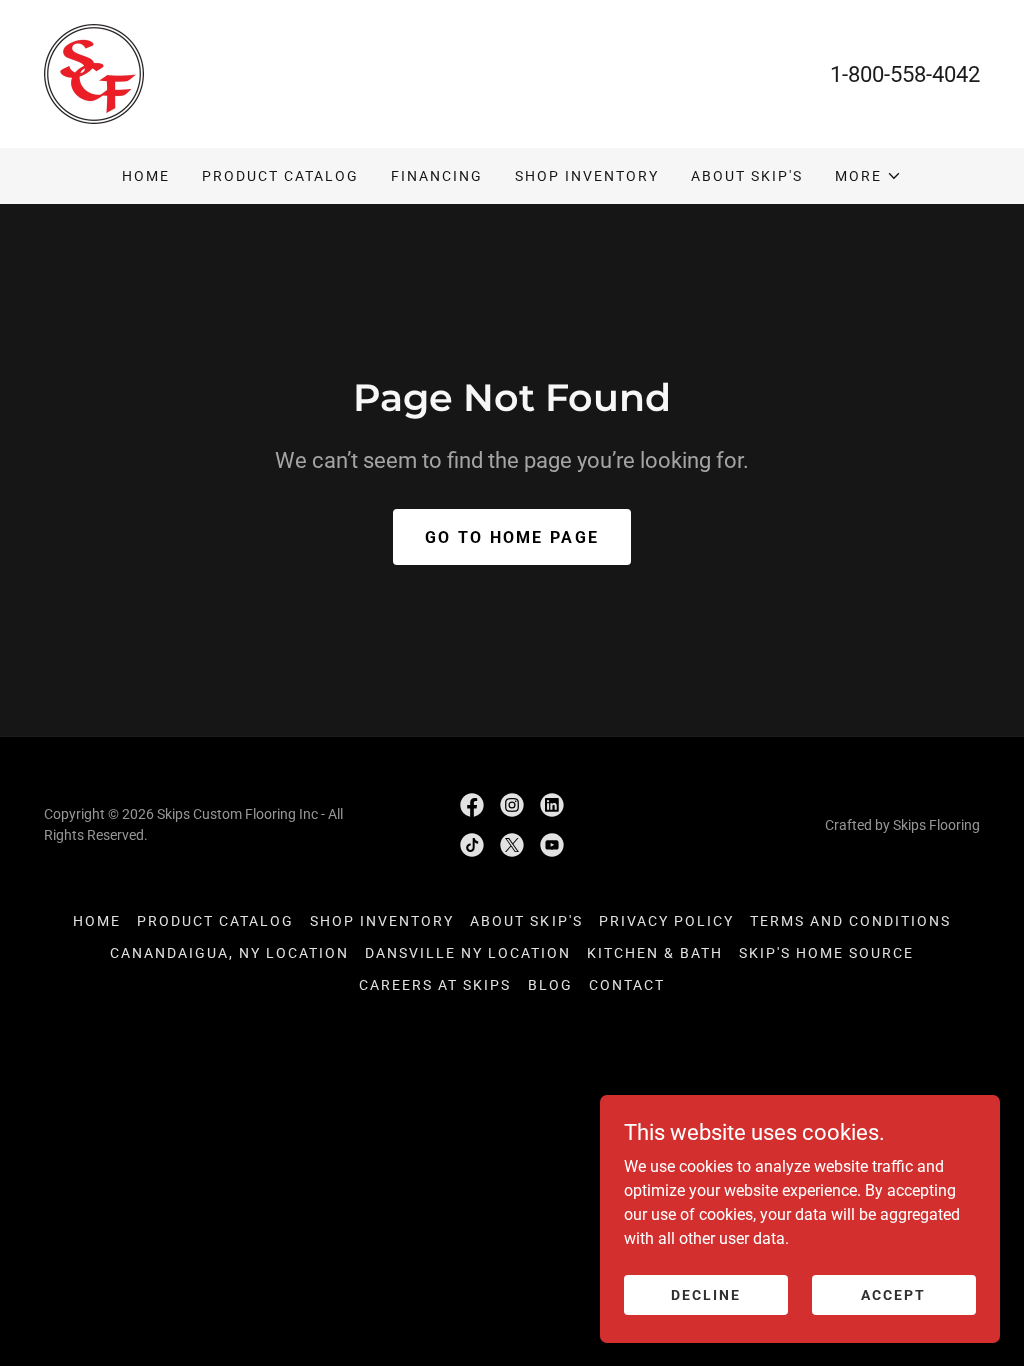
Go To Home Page (512, 537)
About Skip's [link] (747, 176)
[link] (94, 72)
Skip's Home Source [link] (826, 953)
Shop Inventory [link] (587, 176)
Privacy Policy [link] (666, 921)
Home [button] (97, 921)
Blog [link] (550, 985)
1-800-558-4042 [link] (905, 74)
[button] (868, 176)
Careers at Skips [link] (435, 985)
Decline (706, 1294)
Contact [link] (627, 985)
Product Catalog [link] (280, 176)
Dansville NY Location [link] (468, 953)
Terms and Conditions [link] (850, 921)
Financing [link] (437, 176)
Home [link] (146, 176)
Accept (893, 1294)
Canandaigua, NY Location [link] (229, 953)
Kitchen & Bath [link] (655, 953)
